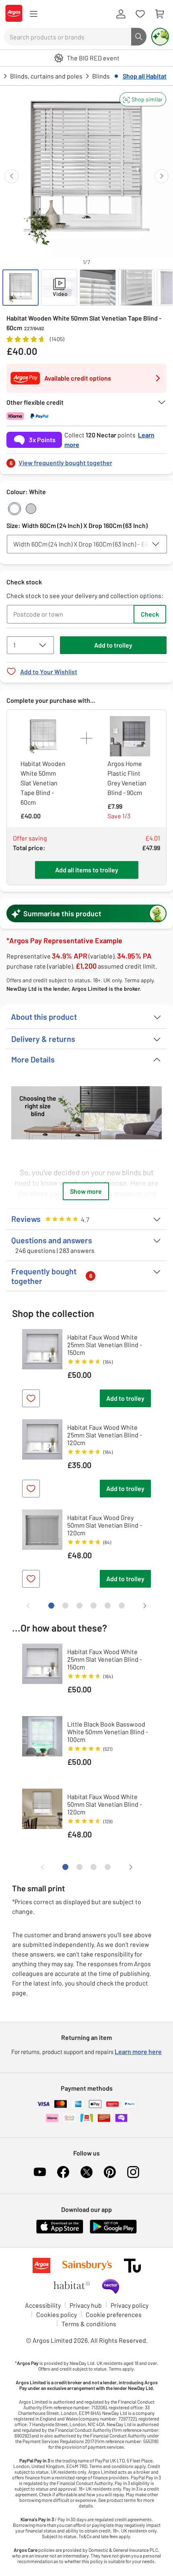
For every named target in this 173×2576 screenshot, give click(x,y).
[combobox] (68, 37)
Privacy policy (130, 2305)
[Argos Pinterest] (110, 2172)
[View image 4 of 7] (136, 288)
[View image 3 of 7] (98, 288)
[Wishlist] (140, 14)
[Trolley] (159, 14)
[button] (143, 99)
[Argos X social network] (86, 2172)
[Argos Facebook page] (63, 2172)
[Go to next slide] (162, 176)
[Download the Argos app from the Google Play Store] (113, 2232)
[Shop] (33, 14)
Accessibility (43, 2305)
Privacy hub (86, 2305)
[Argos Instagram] (133, 2172)
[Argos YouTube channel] (40, 2172)
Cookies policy (57, 2314)
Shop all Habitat (145, 76)
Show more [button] (86, 1191)
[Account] (121, 14)
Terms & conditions (89, 2324)
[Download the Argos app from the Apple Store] (60, 2232)
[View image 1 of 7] (21, 288)
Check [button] (150, 614)
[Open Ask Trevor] (160, 37)
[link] (86, 461)
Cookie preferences (114, 2314)
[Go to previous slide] (11, 176)
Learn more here (138, 2051)
